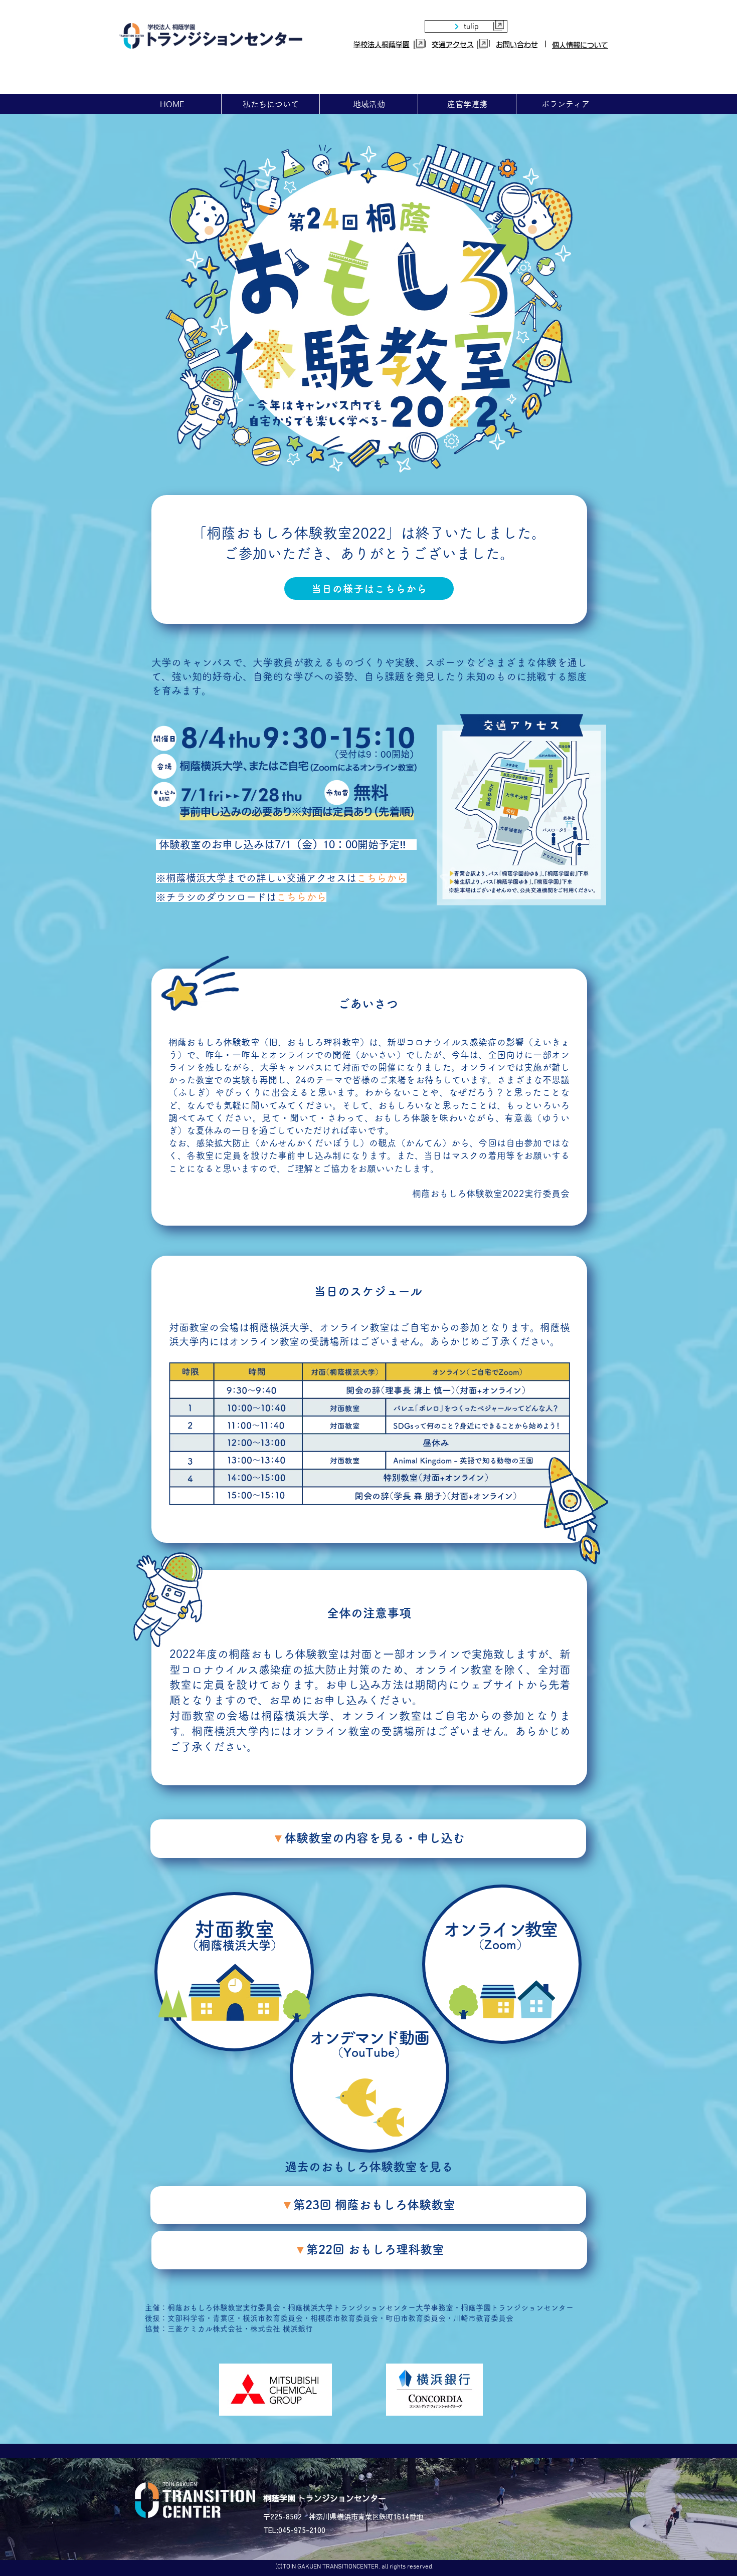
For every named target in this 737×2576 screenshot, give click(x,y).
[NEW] (502, 1964)
